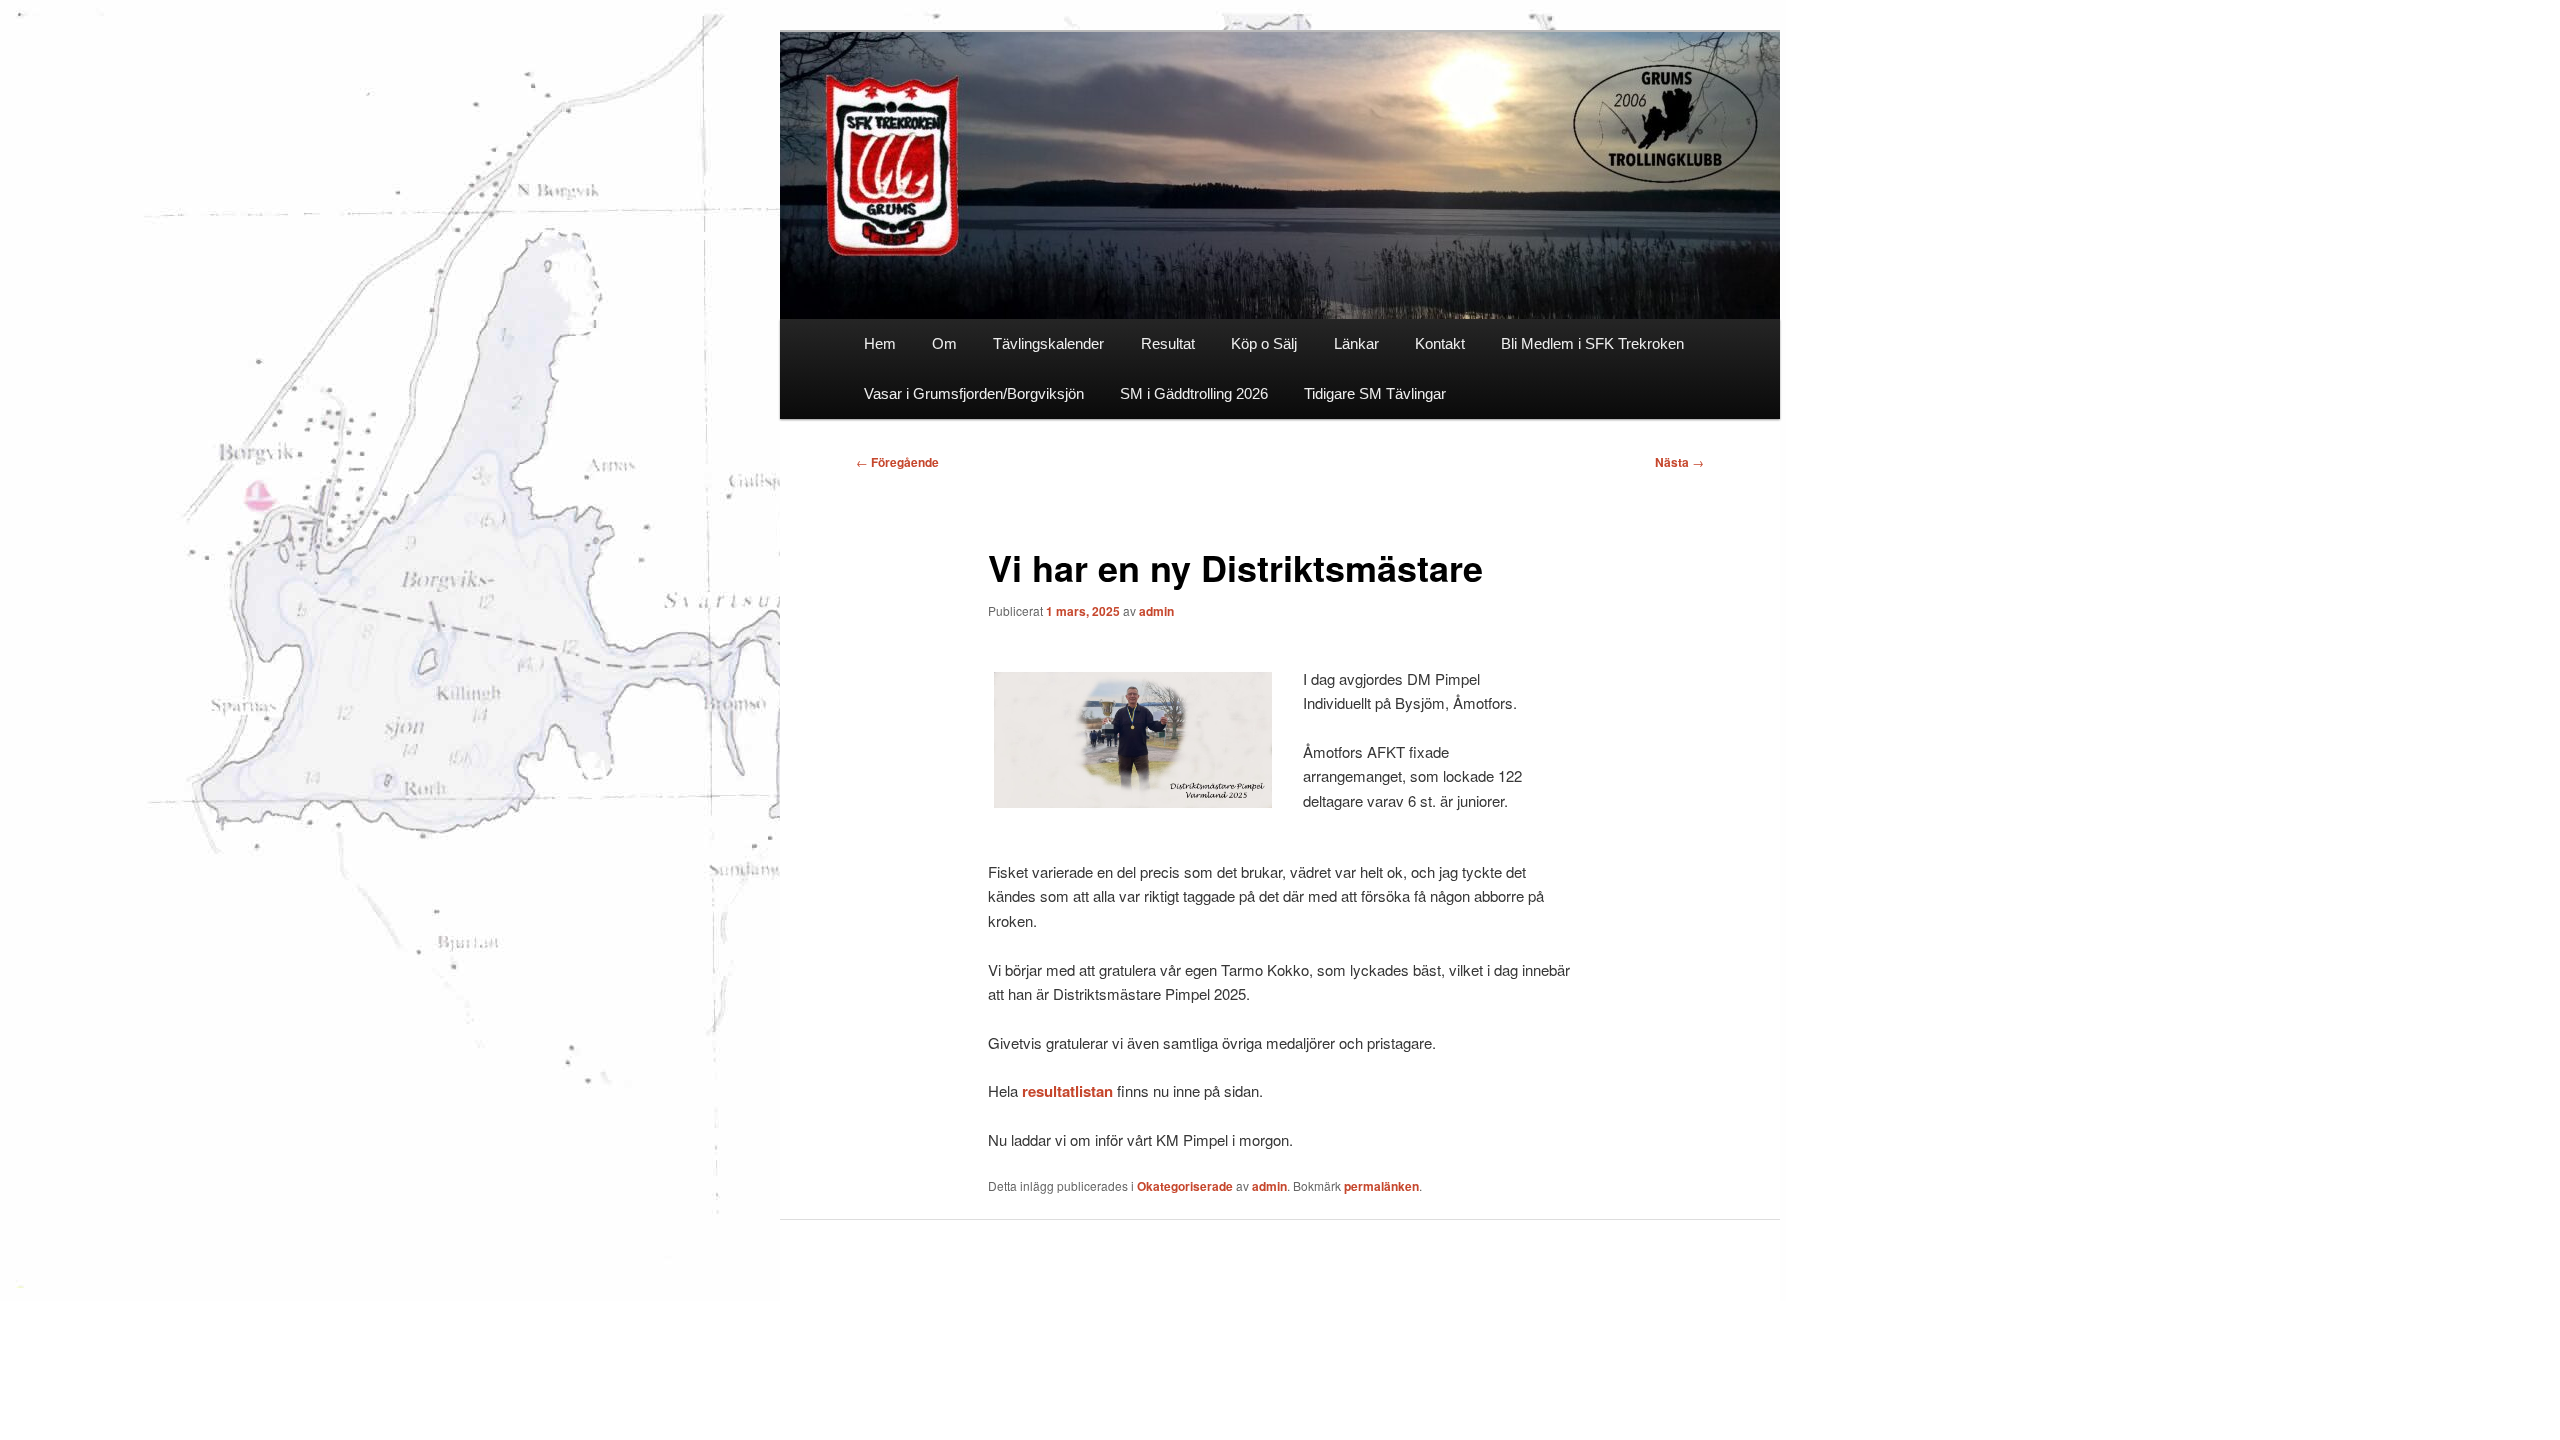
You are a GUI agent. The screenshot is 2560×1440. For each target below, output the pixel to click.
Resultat (1168, 343)
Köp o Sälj (1264, 343)
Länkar (1356, 343)
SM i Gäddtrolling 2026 (1194, 393)
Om (944, 343)
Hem (880, 343)
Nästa (1679, 462)
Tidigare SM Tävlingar (1375, 393)
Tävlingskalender (1048, 343)
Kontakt (1440, 343)
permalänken (1381, 1186)
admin (1156, 611)
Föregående (897, 462)
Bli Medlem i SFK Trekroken (1592, 343)
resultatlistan (1067, 1091)
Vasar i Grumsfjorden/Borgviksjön (974, 393)
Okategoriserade (1185, 1186)
